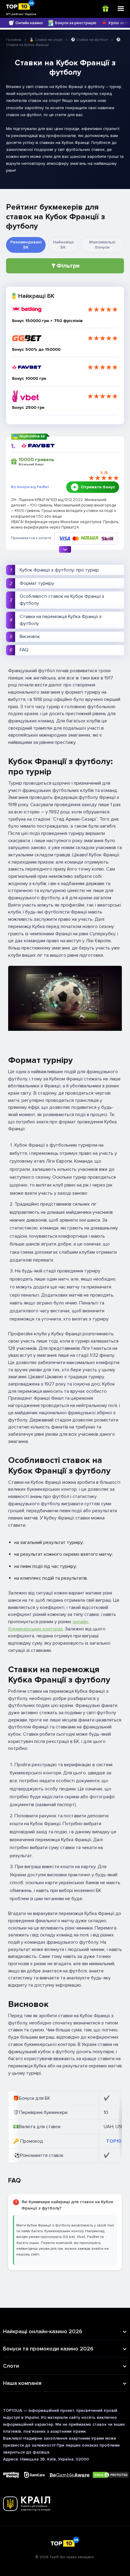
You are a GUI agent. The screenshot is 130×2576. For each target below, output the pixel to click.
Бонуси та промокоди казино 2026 (48, 2349)
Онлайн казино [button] (29, 23)
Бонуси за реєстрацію (76, 23)
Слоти (11, 2366)
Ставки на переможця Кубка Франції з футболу (61, 620)
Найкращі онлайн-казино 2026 (43, 2331)
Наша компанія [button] (22, 2383)
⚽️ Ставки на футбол (89, 40)
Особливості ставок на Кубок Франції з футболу (62, 600)
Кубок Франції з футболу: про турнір (59, 570)
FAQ (24, 650)
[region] (65, 2127)
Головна (14, 40)
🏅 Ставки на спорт (46, 40)
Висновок (30, 637)
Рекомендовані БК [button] (26, 245)
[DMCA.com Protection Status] (111, 2475)
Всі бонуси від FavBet (30, 487)
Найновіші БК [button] (63, 245)
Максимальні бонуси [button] (102, 245)
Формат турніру (37, 583)
